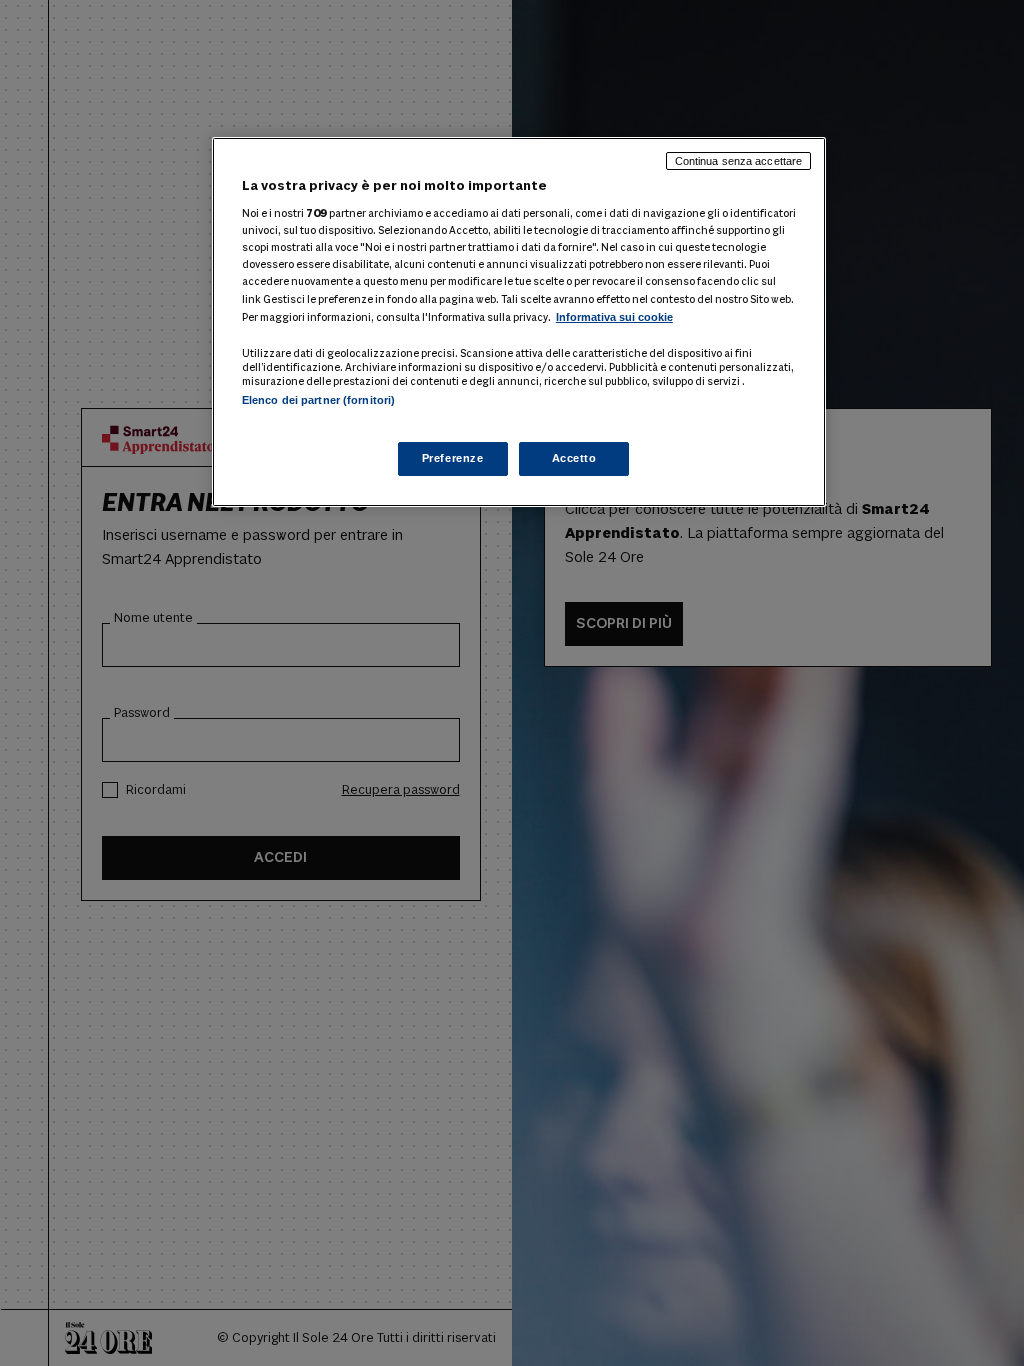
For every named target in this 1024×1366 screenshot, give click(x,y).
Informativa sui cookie (614, 317)
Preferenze (453, 458)
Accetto (574, 458)
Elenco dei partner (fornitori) (318, 400)
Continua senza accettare (739, 161)
